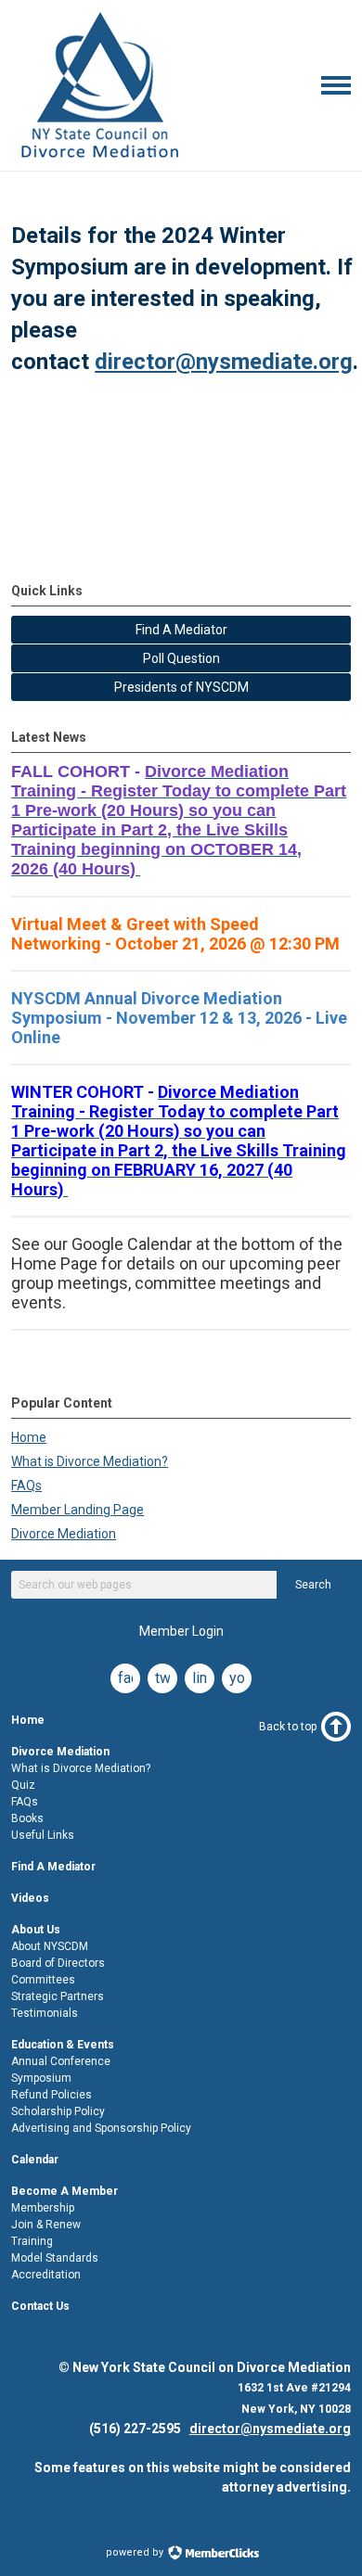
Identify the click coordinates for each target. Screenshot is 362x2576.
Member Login (181, 1631)
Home (29, 1437)
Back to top (288, 1727)
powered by (136, 2552)
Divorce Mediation (64, 1534)
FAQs (26, 1486)
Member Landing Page (78, 1510)
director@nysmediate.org (224, 362)
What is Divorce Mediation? (90, 1461)
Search (313, 1585)
